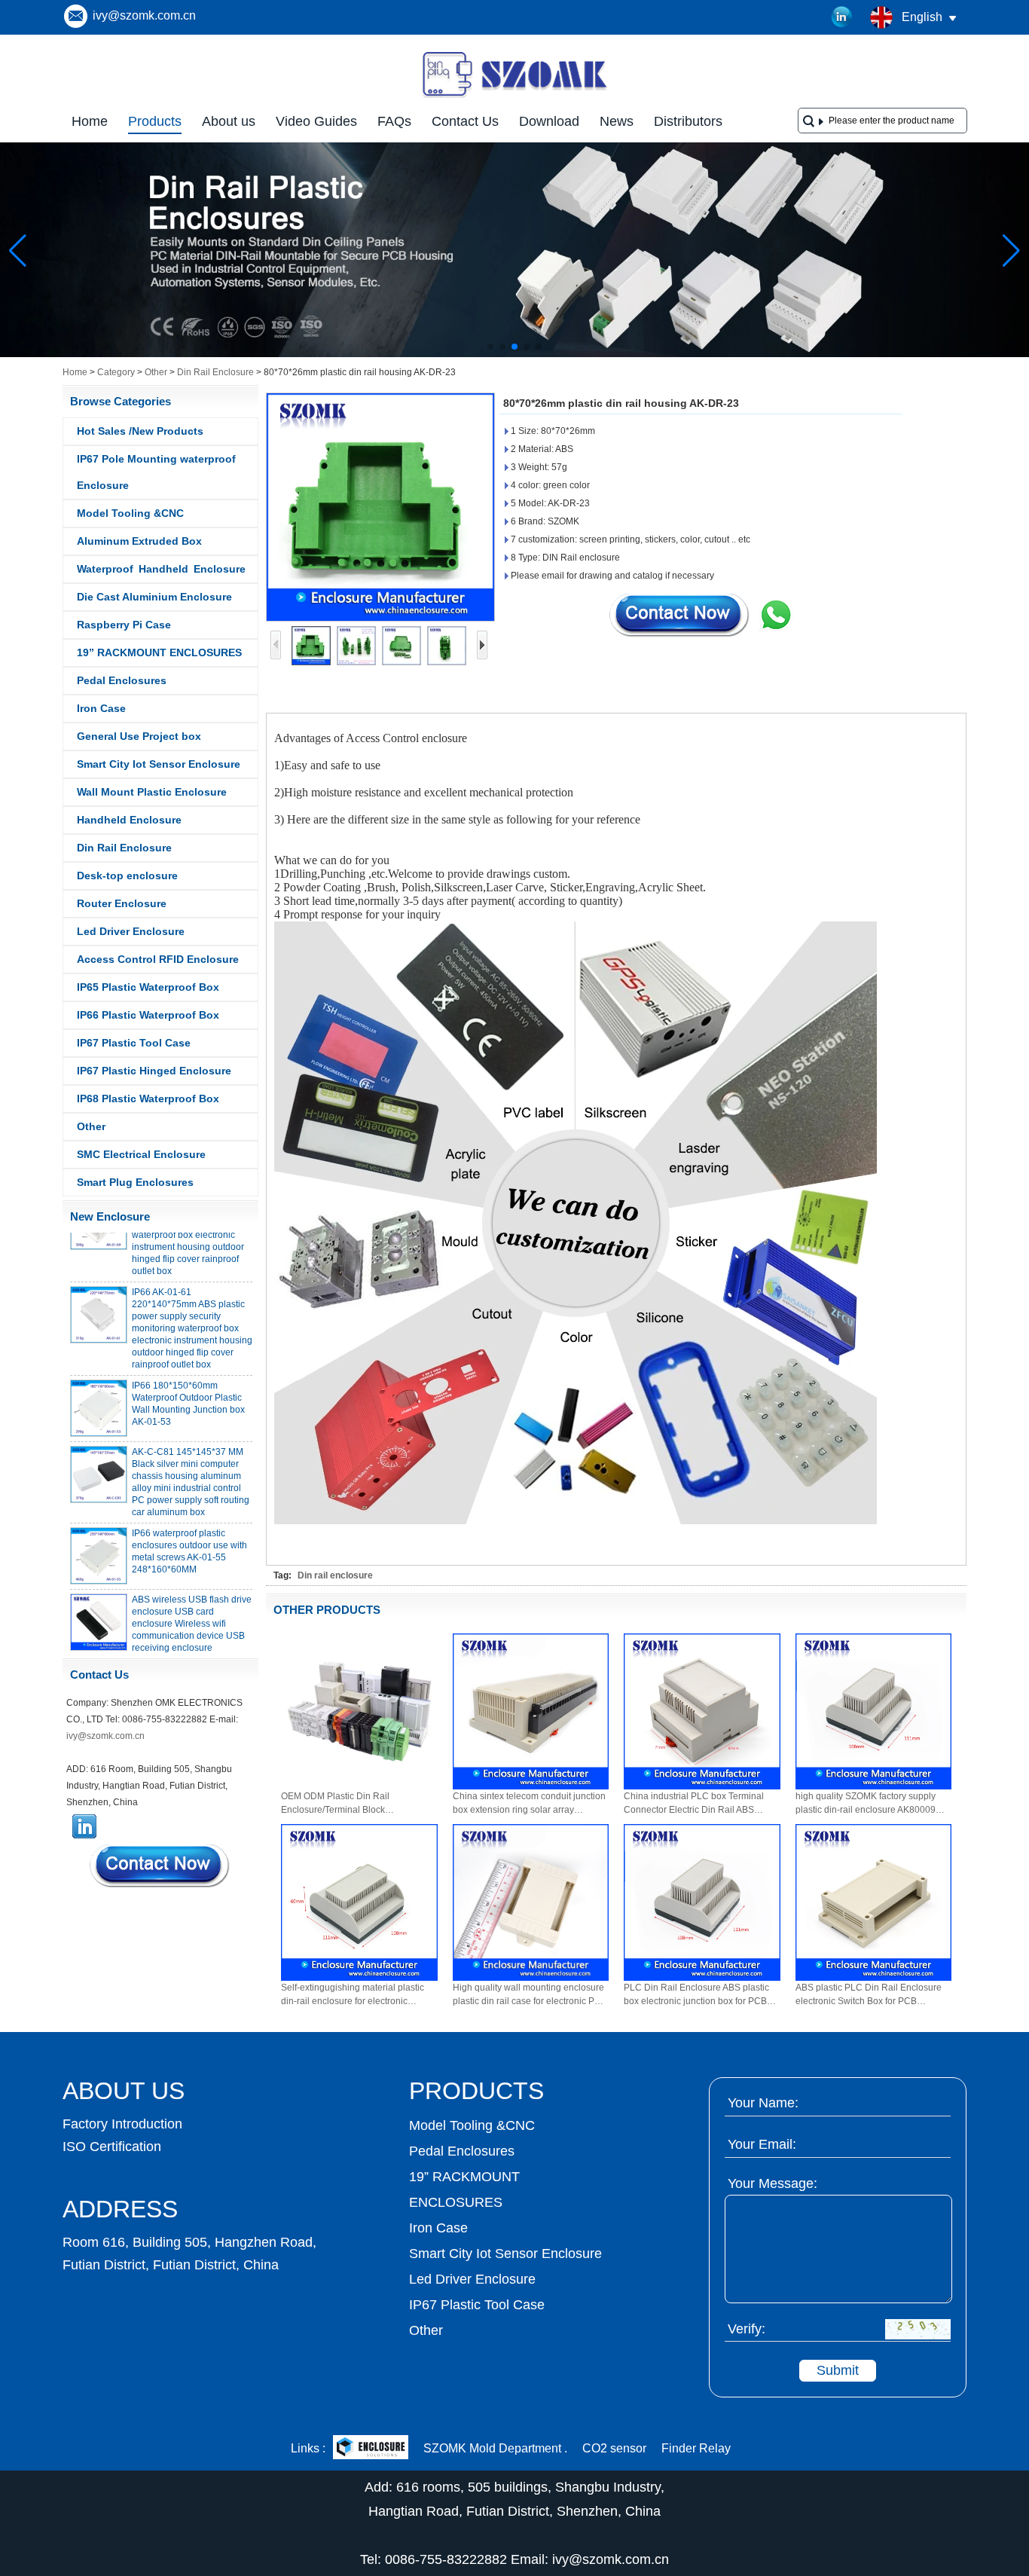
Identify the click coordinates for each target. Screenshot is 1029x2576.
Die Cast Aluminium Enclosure (154, 597)
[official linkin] (842, 17)
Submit (838, 2370)
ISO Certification (112, 2147)
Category (116, 372)
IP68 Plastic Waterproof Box (148, 1099)
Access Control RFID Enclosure (158, 959)
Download (549, 121)
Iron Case (101, 708)
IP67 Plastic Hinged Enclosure (154, 1071)
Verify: (747, 2329)
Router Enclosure (122, 903)
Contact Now (160, 1866)
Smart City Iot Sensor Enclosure (159, 764)
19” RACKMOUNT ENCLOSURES (159, 652)
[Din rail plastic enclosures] (514, 354)
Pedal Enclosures (122, 680)
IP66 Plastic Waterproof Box (148, 1015)
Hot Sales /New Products (140, 431)
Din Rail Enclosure (215, 372)
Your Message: (773, 2183)
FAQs (394, 121)
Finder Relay (696, 2448)
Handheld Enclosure (129, 820)
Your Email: (762, 2144)
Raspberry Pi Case (124, 625)
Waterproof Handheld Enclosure (161, 569)
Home (90, 121)
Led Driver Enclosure (131, 931)
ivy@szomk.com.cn (144, 15)
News (617, 121)
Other (156, 372)
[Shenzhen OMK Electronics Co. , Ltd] (514, 96)
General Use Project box (139, 736)
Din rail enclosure (335, 1575)
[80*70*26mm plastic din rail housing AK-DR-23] (380, 507)
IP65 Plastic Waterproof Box (148, 987)
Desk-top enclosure (127, 875)
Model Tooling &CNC (130, 513)
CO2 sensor (614, 2448)
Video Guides (316, 121)
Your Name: (763, 2103)
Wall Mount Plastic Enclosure (152, 792)
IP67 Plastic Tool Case (134, 1043)
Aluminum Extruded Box (139, 541)
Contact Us (465, 121)
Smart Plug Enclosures (135, 1182)
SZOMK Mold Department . (495, 2448)
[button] (490, 347)
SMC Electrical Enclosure (141, 1154)
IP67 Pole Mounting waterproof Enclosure (156, 472)
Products (155, 121)
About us (229, 121)
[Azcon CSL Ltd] (371, 2449)
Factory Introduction (122, 2124)
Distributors (688, 121)
